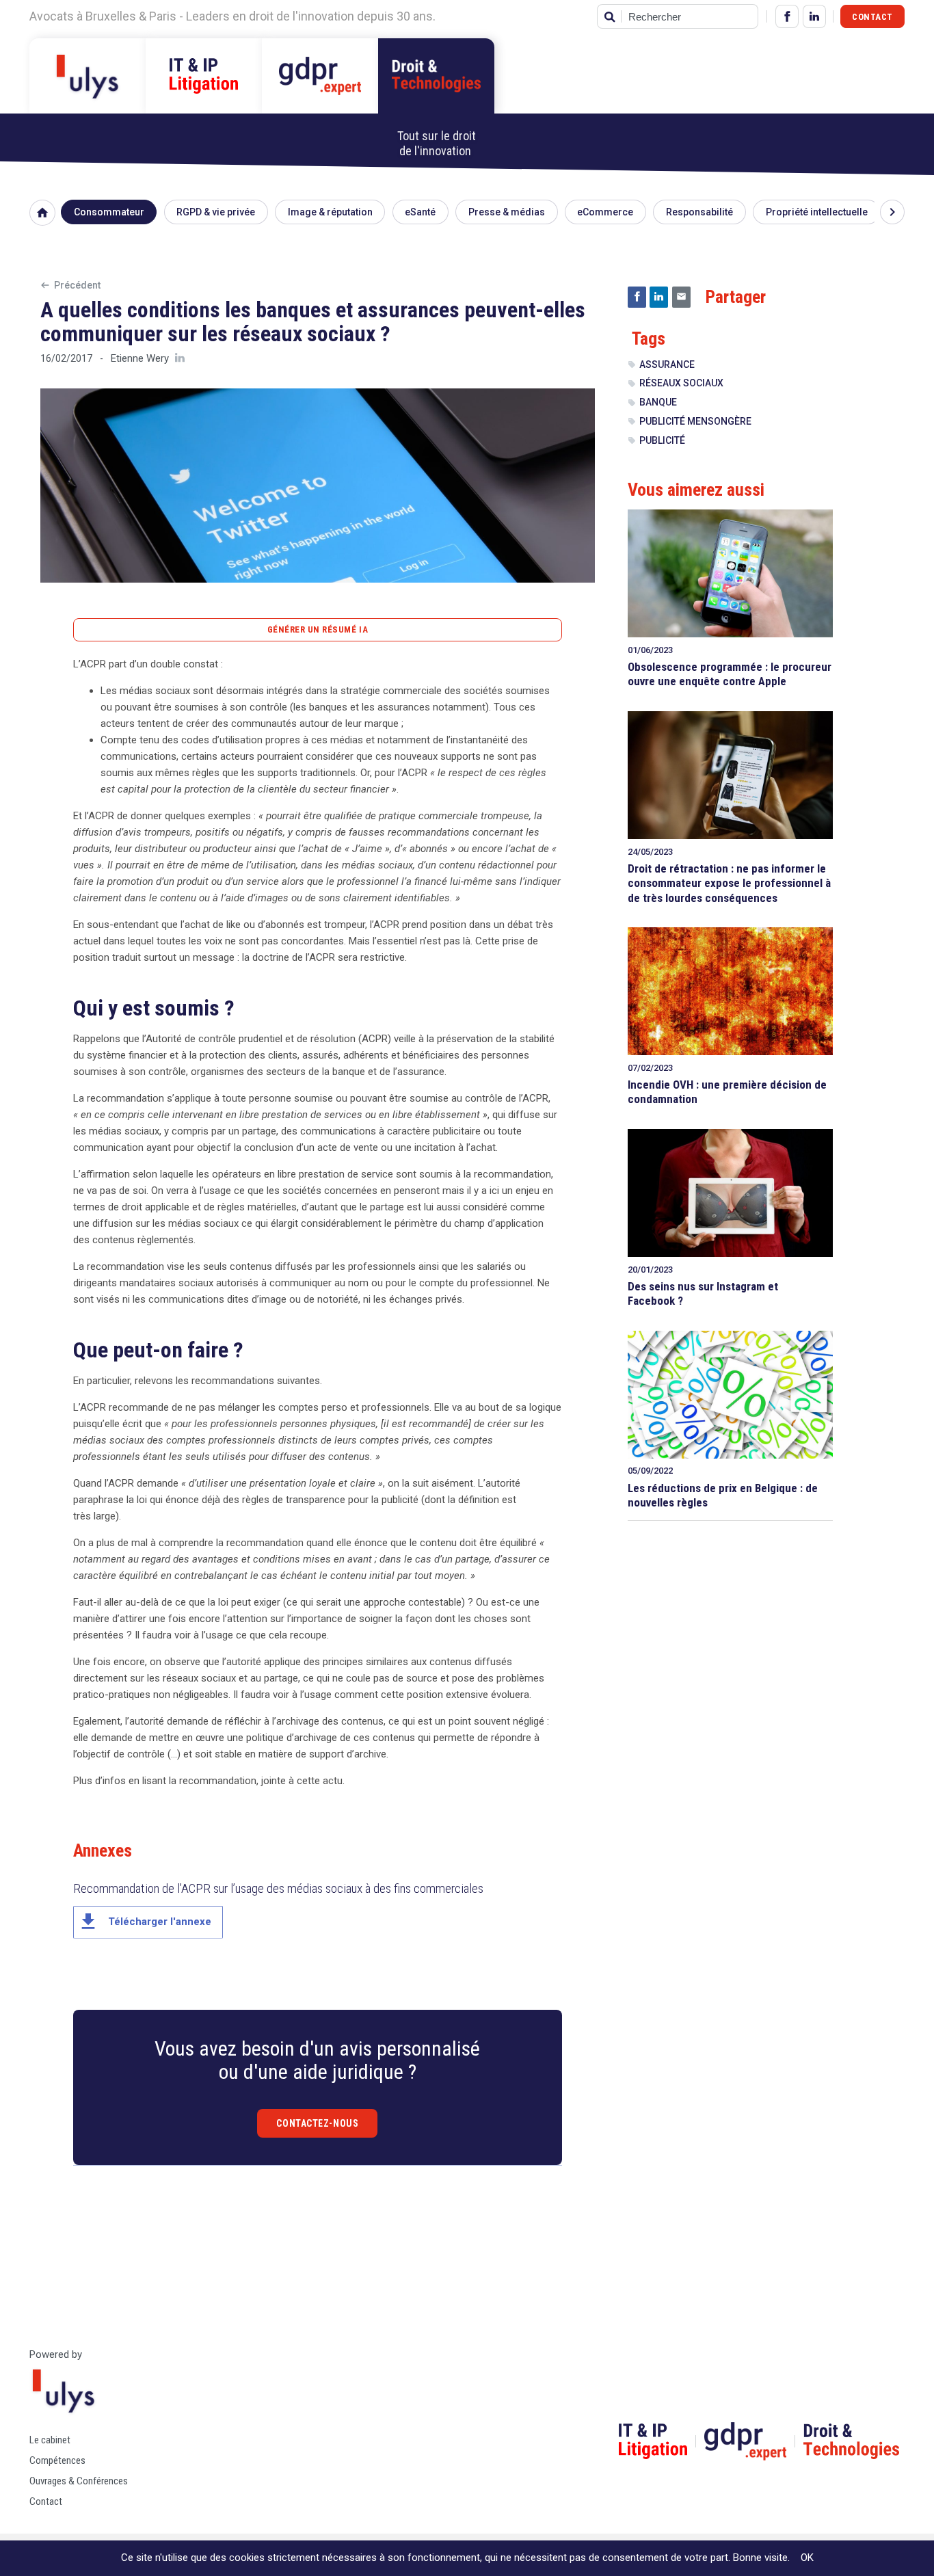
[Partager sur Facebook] (637, 297)
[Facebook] (787, 16)
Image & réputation (330, 212)
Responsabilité (699, 212)
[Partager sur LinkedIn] (659, 297)
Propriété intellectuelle (817, 212)
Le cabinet (50, 2440)
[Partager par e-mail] (681, 297)
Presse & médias (507, 212)
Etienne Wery (140, 358)
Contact (872, 17)
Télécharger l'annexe (144, 1922)
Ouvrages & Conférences (79, 2481)
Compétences (57, 2460)
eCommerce (605, 212)
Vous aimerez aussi (696, 490)
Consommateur (109, 212)
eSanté (420, 212)
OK (807, 2558)
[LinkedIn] (814, 16)
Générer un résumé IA (318, 629)
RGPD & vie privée (216, 212)
